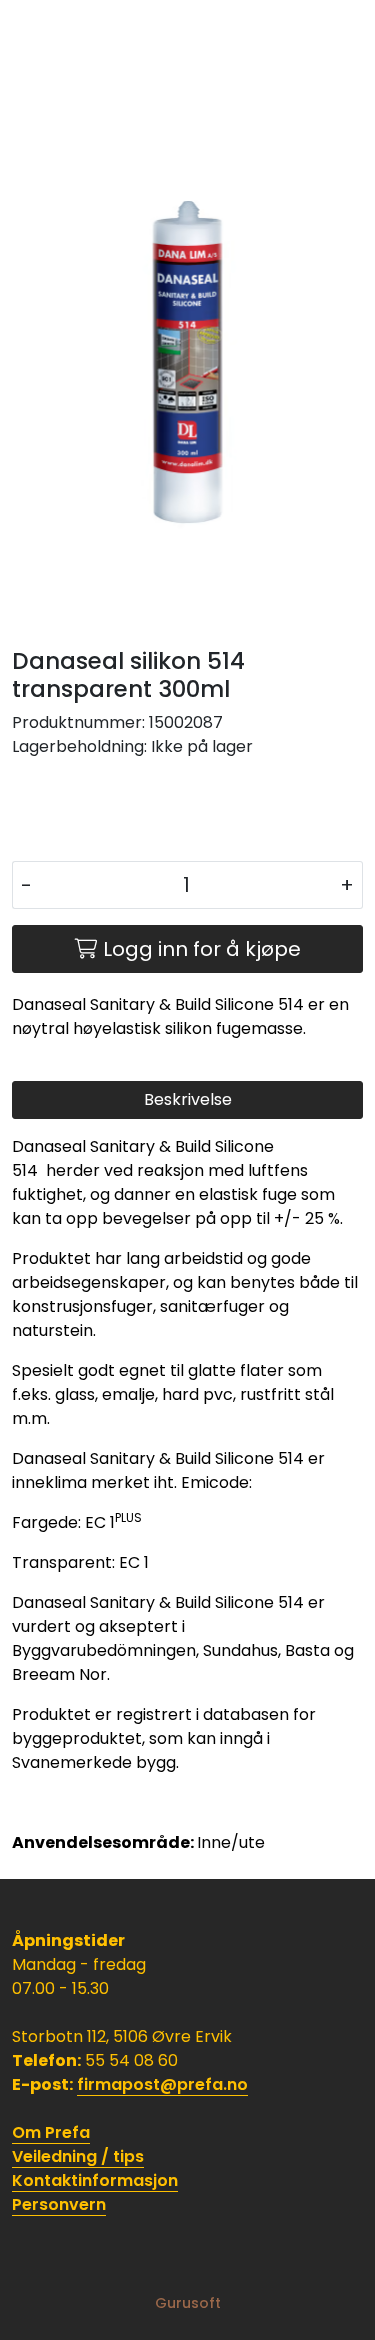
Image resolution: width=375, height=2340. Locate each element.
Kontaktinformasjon (95, 2180)
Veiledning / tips (78, 2156)
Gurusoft (188, 2303)
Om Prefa (51, 2132)
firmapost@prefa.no (162, 2084)
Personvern (59, 2204)
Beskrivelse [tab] (188, 1099)
